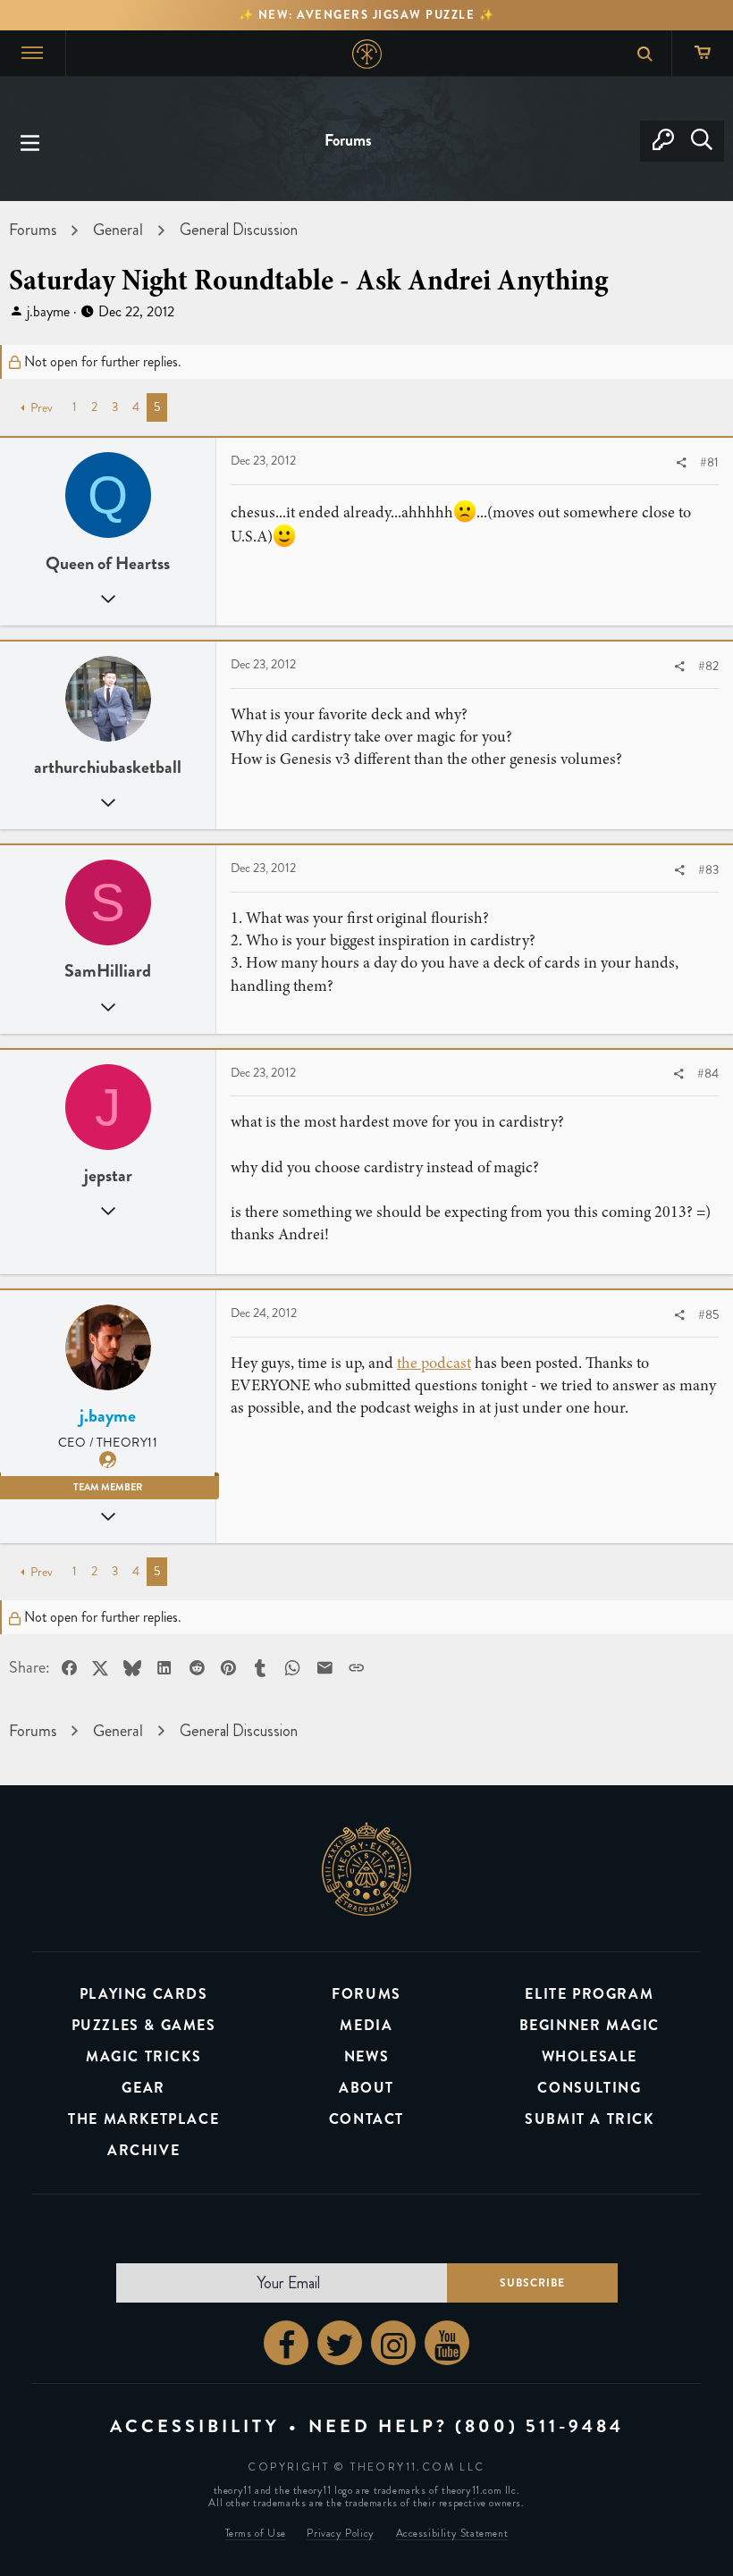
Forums (366, 1994)
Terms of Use (256, 2534)
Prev (42, 408)
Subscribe (532, 2283)
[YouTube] (447, 2343)
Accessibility (195, 2426)
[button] (30, 141)
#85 (708, 1315)
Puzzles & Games (144, 2025)
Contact (366, 2119)
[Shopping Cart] (702, 53)
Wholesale (590, 2056)
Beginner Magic (590, 2025)
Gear (143, 2088)
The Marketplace (143, 2119)
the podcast (434, 1363)
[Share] (681, 463)
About (366, 2088)
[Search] (701, 141)
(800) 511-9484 (539, 2426)
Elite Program (589, 1994)
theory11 (366, 1868)
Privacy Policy (340, 2534)
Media (366, 2025)
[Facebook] (286, 2343)
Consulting (589, 2088)
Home (367, 54)
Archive (143, 2150)
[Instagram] (393, 2343)
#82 (708, 666)
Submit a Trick (589, 2119)
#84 (708, 1074)
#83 (708, 870)
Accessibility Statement (452, 2534)
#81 (709, 462)
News (366, 2056)
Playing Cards (144, 1994)
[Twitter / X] (340, 2343)
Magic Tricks (143, 2056)
